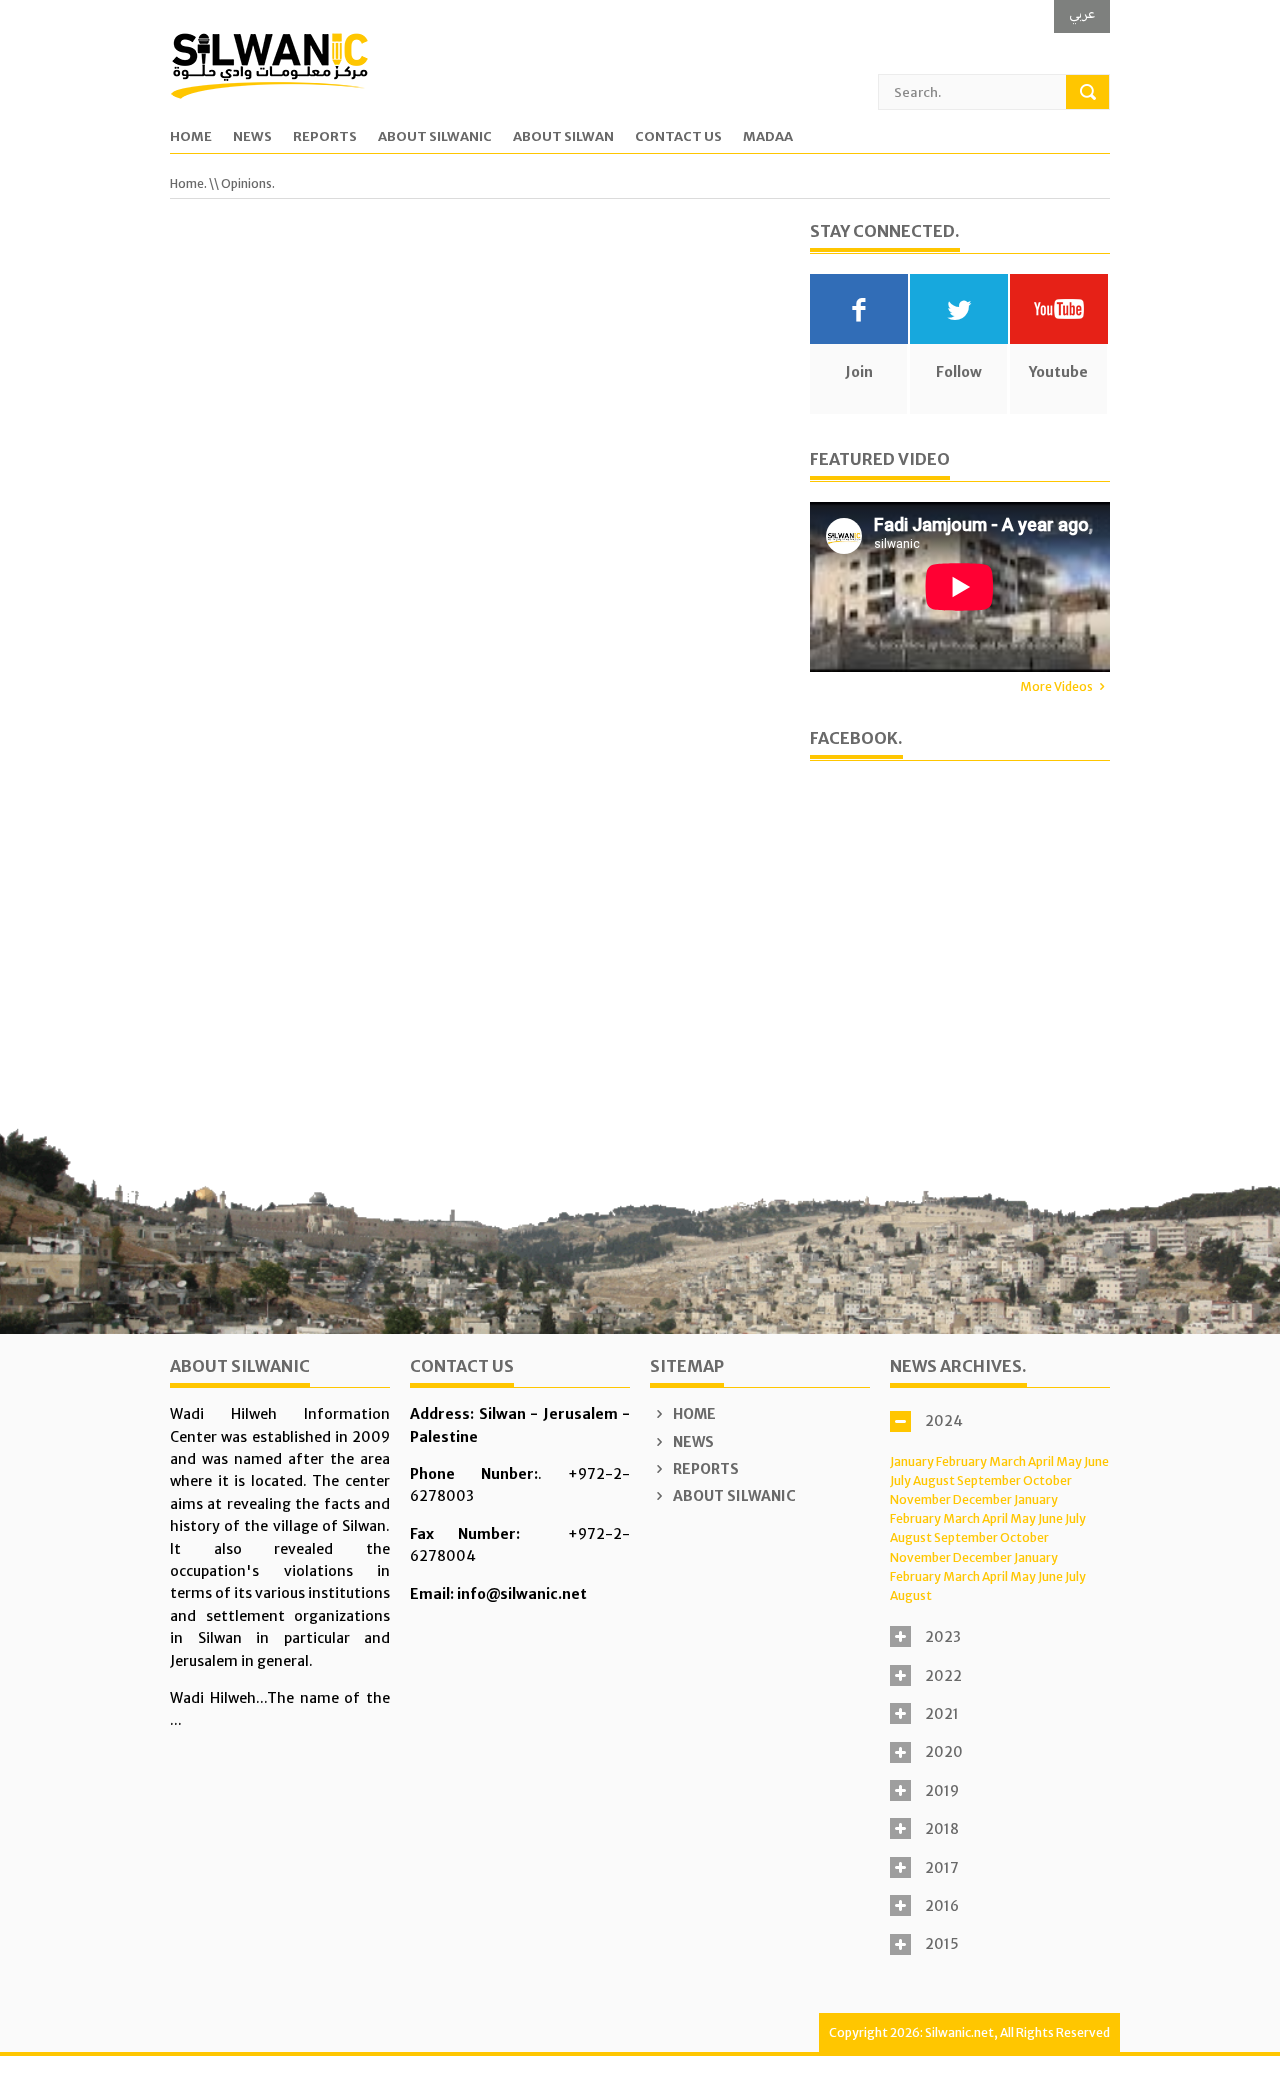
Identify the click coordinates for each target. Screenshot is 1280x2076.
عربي (1082, 13)
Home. (188, 183)
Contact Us (678, 137)
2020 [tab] (944, 1752)
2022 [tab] (943, 1676)
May (1069, 1461)
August (934, 1480)
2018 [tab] (942, 1829)
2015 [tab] (942, 1944)
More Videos (1056, 686)
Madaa (768, 137)
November (920, 1499)
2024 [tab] (944, 1421)
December (982, 1499)
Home (191, 137)
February (961, 1461)
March (1007, 1461)
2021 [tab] (942, 1714)
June (1096, 1461)
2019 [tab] (942, 1791)
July (900, 1480)
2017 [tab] (942, 1868)
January (912, 1461)
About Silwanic (435, 137)
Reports (325, 137)
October (1047, 1480)
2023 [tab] (943, 1637)
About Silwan (563, 137)
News (252, 137)
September (989, 1480)
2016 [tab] (942, 1906)
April (1041, 1461)
